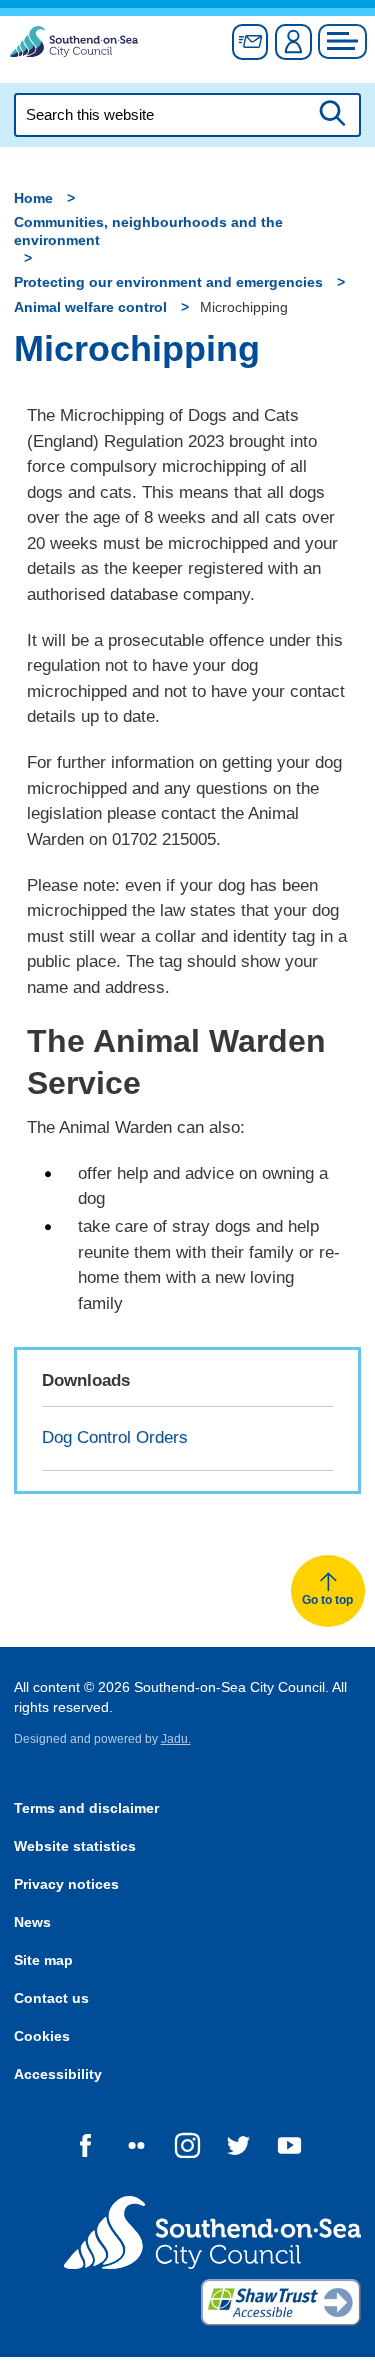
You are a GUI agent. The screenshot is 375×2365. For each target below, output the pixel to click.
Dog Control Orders (115, 1437)
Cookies (42, 2036)
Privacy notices (66, 1884)
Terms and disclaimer (86, 1808)
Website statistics (75, 1846)
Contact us (51, 1998)
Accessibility (58, 2074)
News (32, 1922)
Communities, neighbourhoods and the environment (148, 231)
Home (33, 198)
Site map (43, 1960)
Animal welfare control (90, 307)
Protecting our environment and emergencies (168, 282)
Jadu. (176, 1739)
